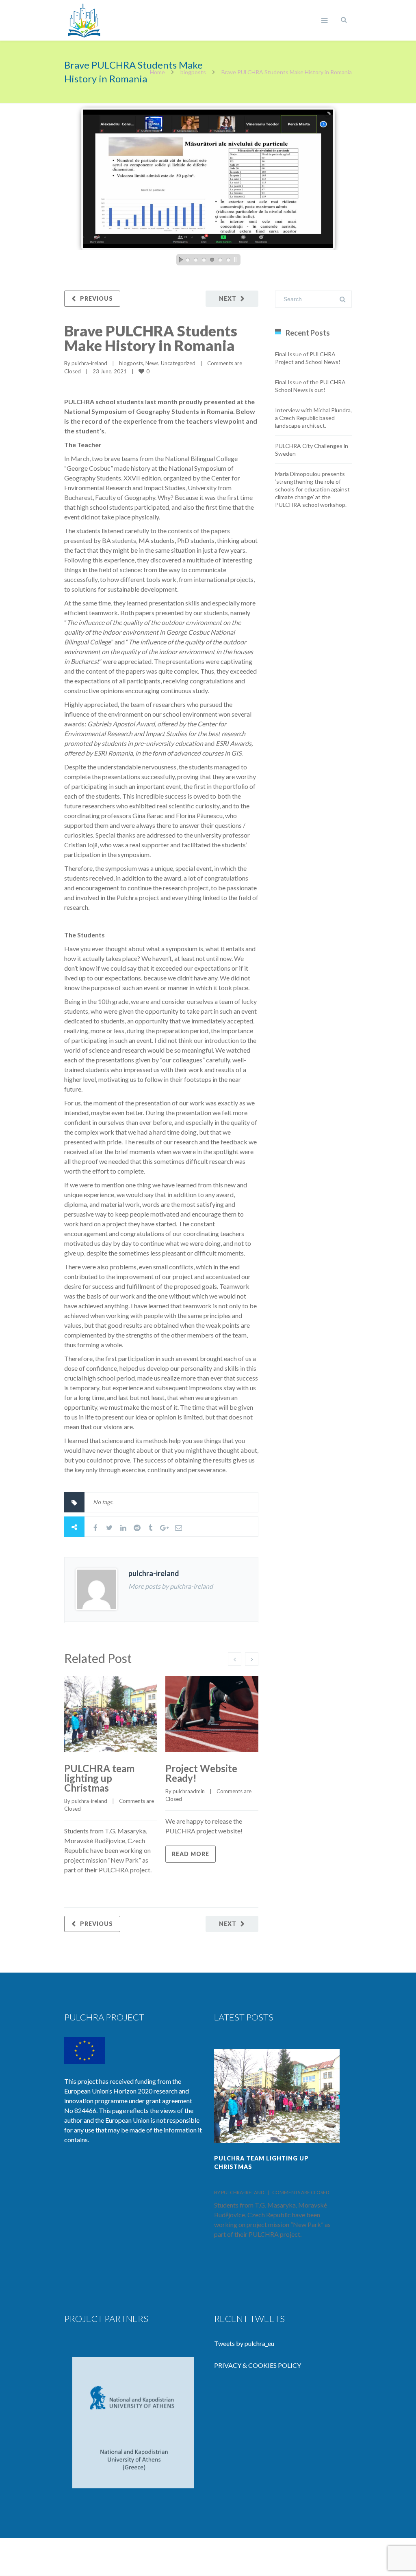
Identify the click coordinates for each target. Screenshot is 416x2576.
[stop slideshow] (237, 260)
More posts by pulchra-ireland (171, 1586)
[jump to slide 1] (188, 260)
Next (228, 298)
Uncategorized (178, 363)
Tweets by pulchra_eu (244, 2343)
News (152, 363)
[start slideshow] (179, 260)
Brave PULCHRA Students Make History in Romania (151, 338)
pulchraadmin (189, 1791)
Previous (96, 298)
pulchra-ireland (89, 363)
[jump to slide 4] (212, 260)
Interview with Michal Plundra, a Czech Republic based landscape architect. (313, 418)
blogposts (193, 72)
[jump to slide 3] (204, 260)
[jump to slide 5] (220, 260)
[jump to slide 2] (196, 260)
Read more (191, 1854)
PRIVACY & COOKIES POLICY (258, 2365)
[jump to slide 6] (228, 260)
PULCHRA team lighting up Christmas (99, 1778)
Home (157, 72)
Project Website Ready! (201, 1773)
